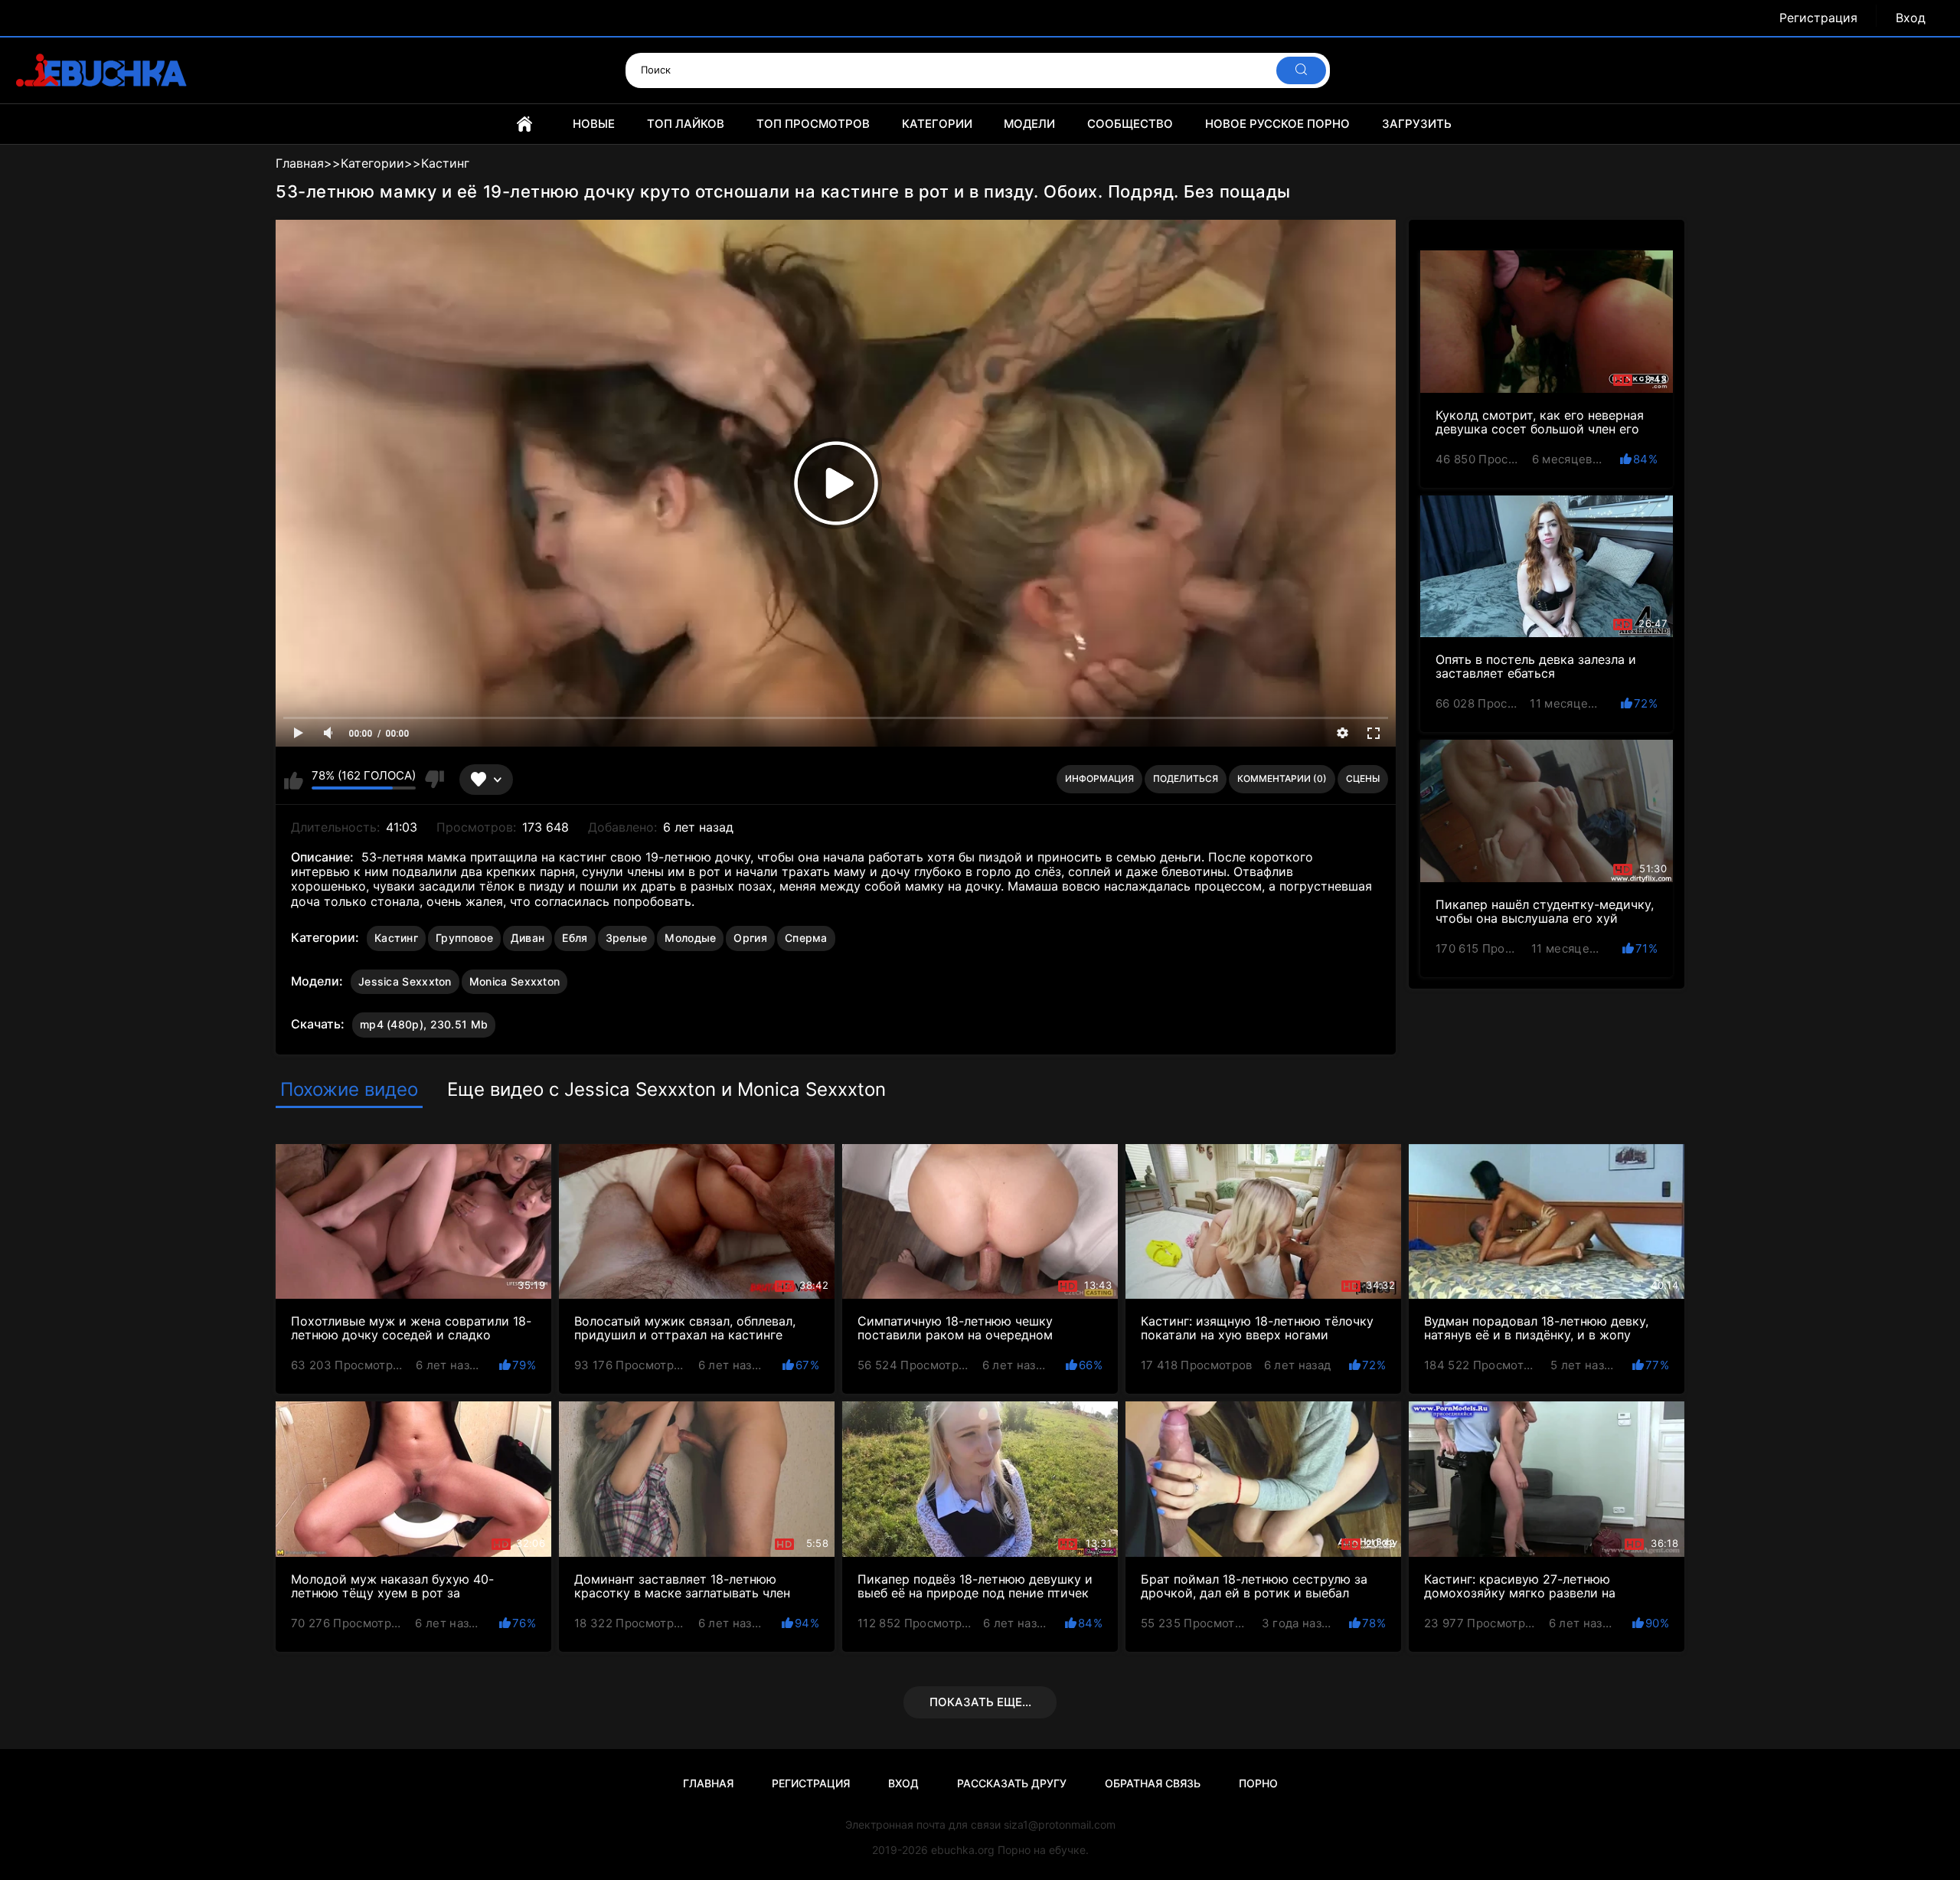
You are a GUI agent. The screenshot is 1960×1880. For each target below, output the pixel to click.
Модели (1029, 124)
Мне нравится (294, 780)
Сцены (1363, 778)
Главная (524, 124)
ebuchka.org (963, 1850)
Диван (528, 938)
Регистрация (1818, 18)
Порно (1258, 1783)
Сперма (806, 938)
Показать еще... (980, 1702)
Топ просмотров (813, 124)
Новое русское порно (1277, 124)
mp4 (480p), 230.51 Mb (424, 1024)
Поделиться (1186, 778)
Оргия (750, 938)
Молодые (690, 938)
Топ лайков (686, 124)
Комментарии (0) (1282, 778)
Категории (937, 124)
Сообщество (1130, 124)
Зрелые (627, 938)
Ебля (575, 938)
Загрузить (1417, 124)
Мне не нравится (434, 780)
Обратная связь (1153, 1783)
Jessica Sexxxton (405, 981)
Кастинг (396, 938)
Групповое (464, 938)
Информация (1099, 778)
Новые (594, 124)
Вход (1911, 18)
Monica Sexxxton (515, 981)
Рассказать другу (1012, 1783)
